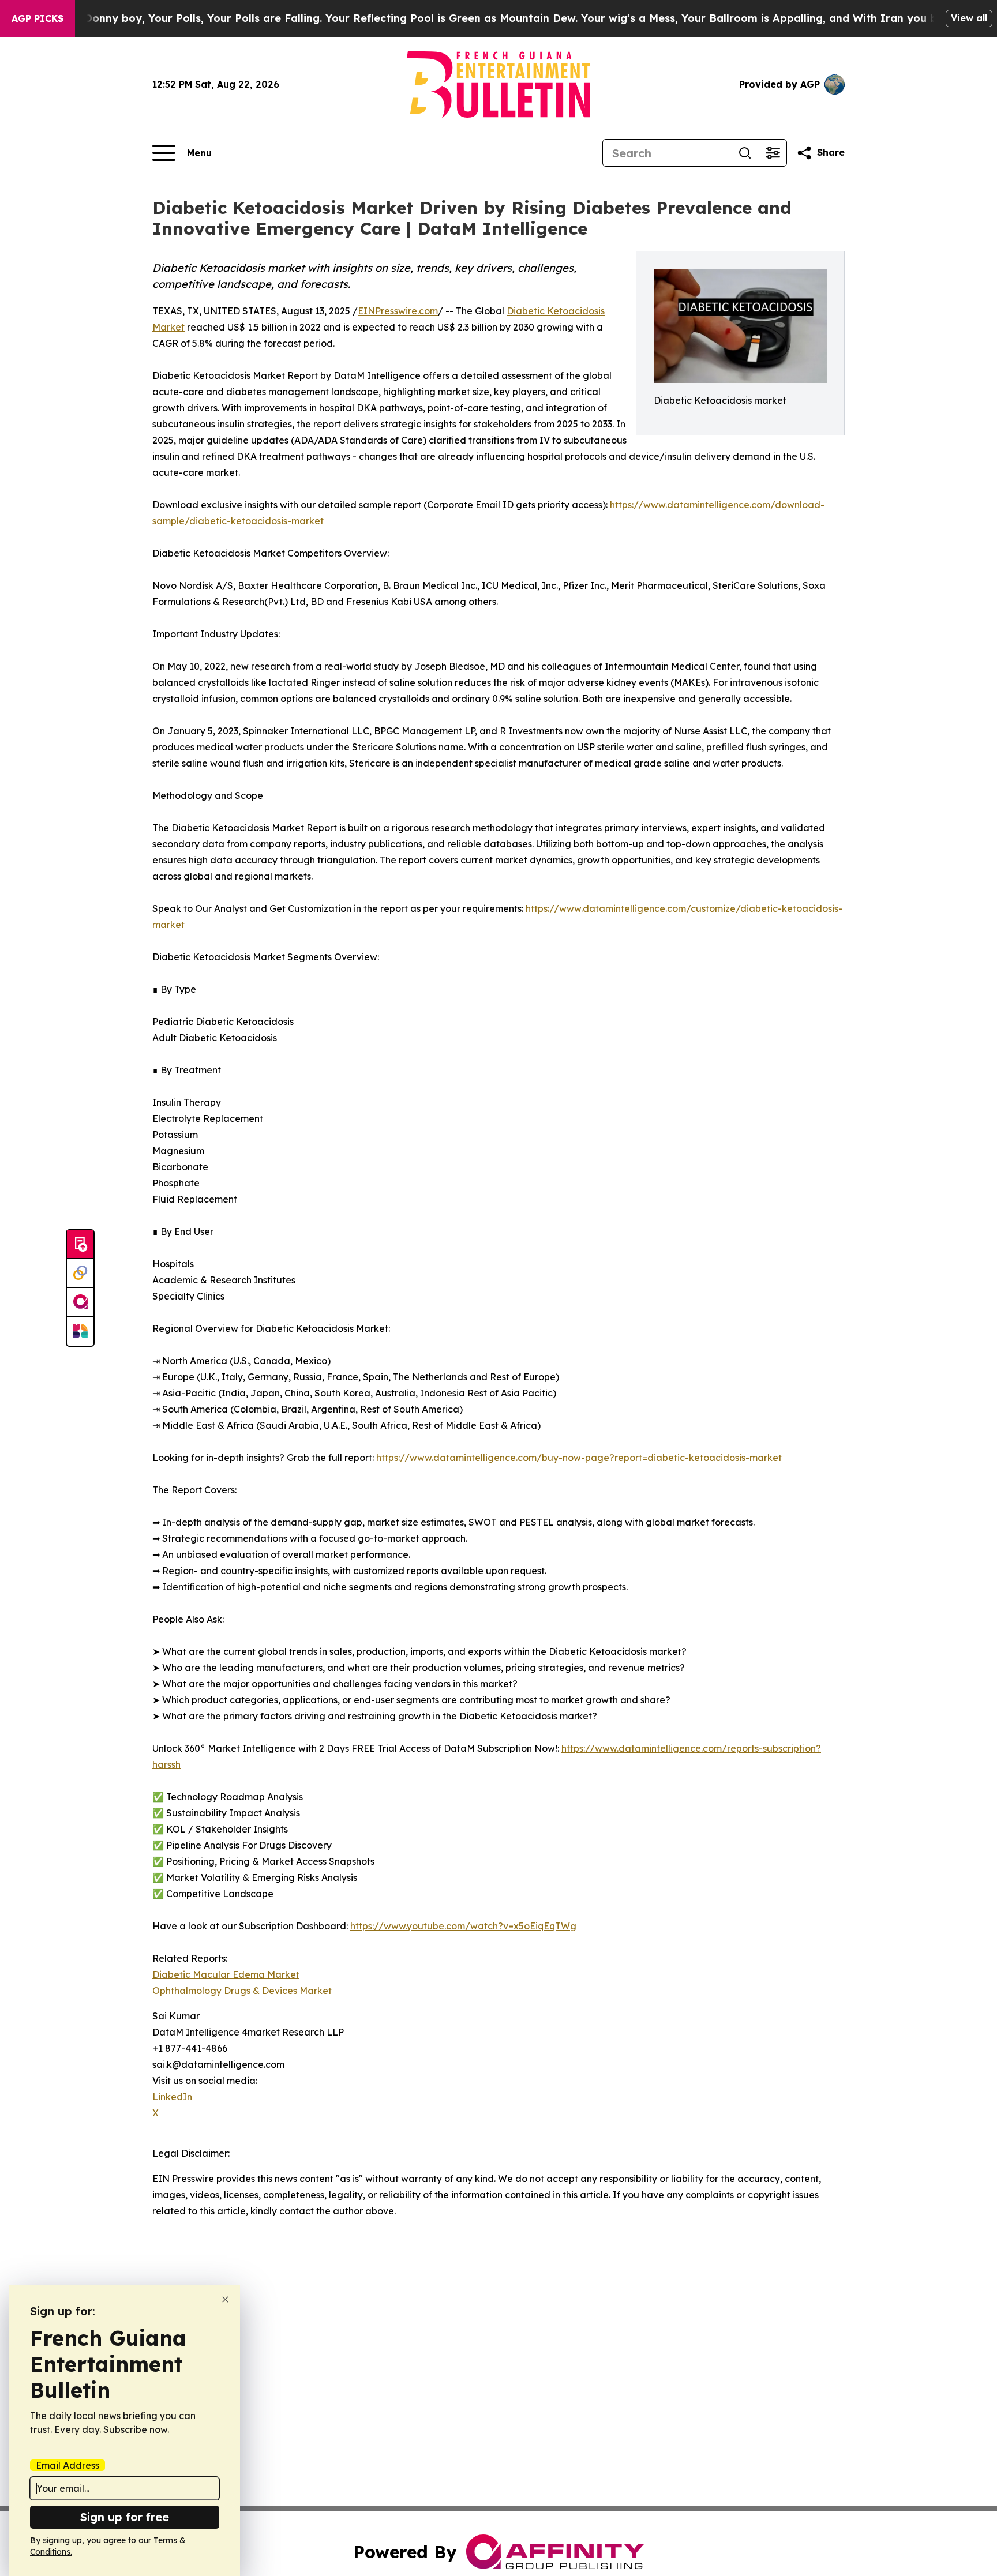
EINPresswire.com (398, 311)
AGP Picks (38, 18)
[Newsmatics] (80, 1331)
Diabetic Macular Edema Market (226, 1974)
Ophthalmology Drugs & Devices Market (242, 1991)
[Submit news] (80, 1245)
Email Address (68, 2465)
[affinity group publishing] (80, 1302)
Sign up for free (125, 2517)
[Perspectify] (80, 1274)
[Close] (225, 2299)
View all (969, 18)
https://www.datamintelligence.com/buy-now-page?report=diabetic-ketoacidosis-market (579, 1458)
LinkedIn (172, 2097)
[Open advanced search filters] (773, 153)
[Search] (745, 153)
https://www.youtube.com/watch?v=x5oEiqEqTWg (463, 1926)
